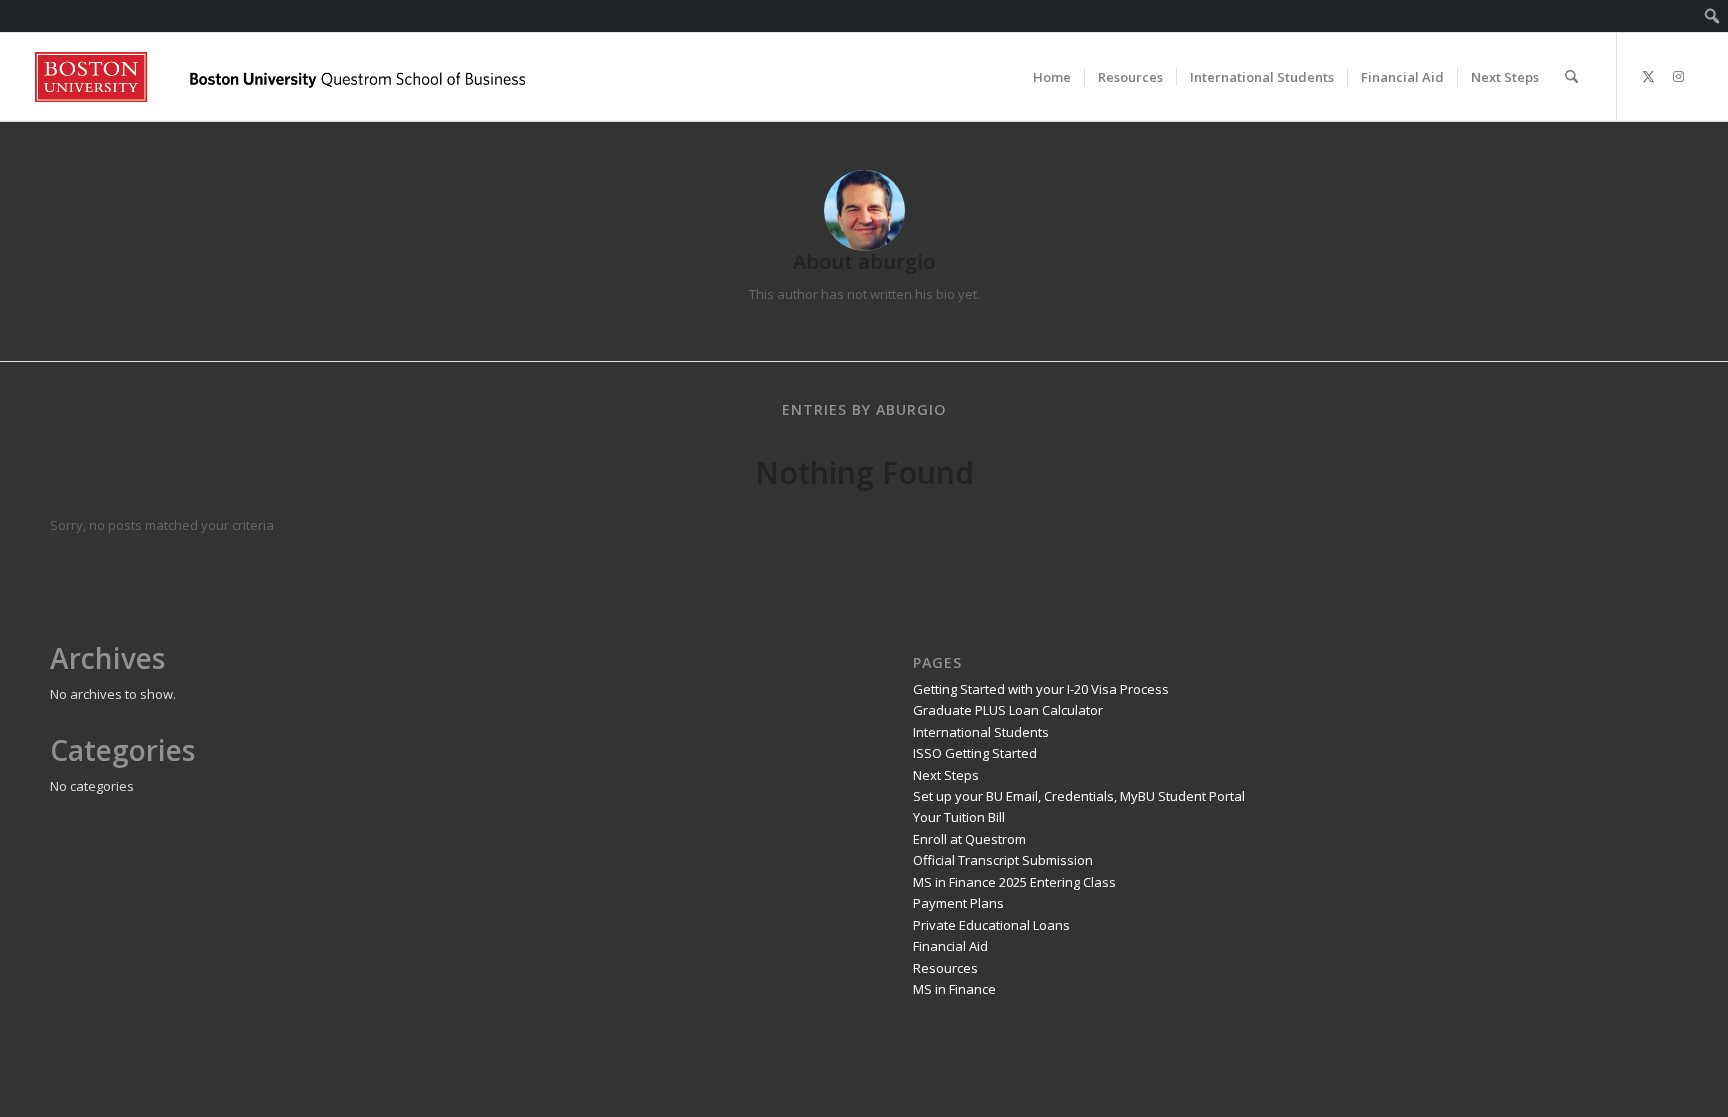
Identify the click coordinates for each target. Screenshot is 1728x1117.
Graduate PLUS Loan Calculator (1008, 710)
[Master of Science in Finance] (280, 77)
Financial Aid (950, 946)
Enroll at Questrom (969, 839)
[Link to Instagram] (1678, 76)
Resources (945, 968)
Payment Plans (958, 903)
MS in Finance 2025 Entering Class (1014, 882)
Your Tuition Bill (959, 817)
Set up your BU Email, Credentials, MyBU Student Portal (1079, 796)
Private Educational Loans (991, 925)
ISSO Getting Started (975, 753)
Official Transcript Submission (1003, 860)
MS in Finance (954, 989)
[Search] (1571, 77)
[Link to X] (1648, 76)
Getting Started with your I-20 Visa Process (1041, 689)
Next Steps (946, 775)
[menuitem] (1712, 16)
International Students (981, 732)
